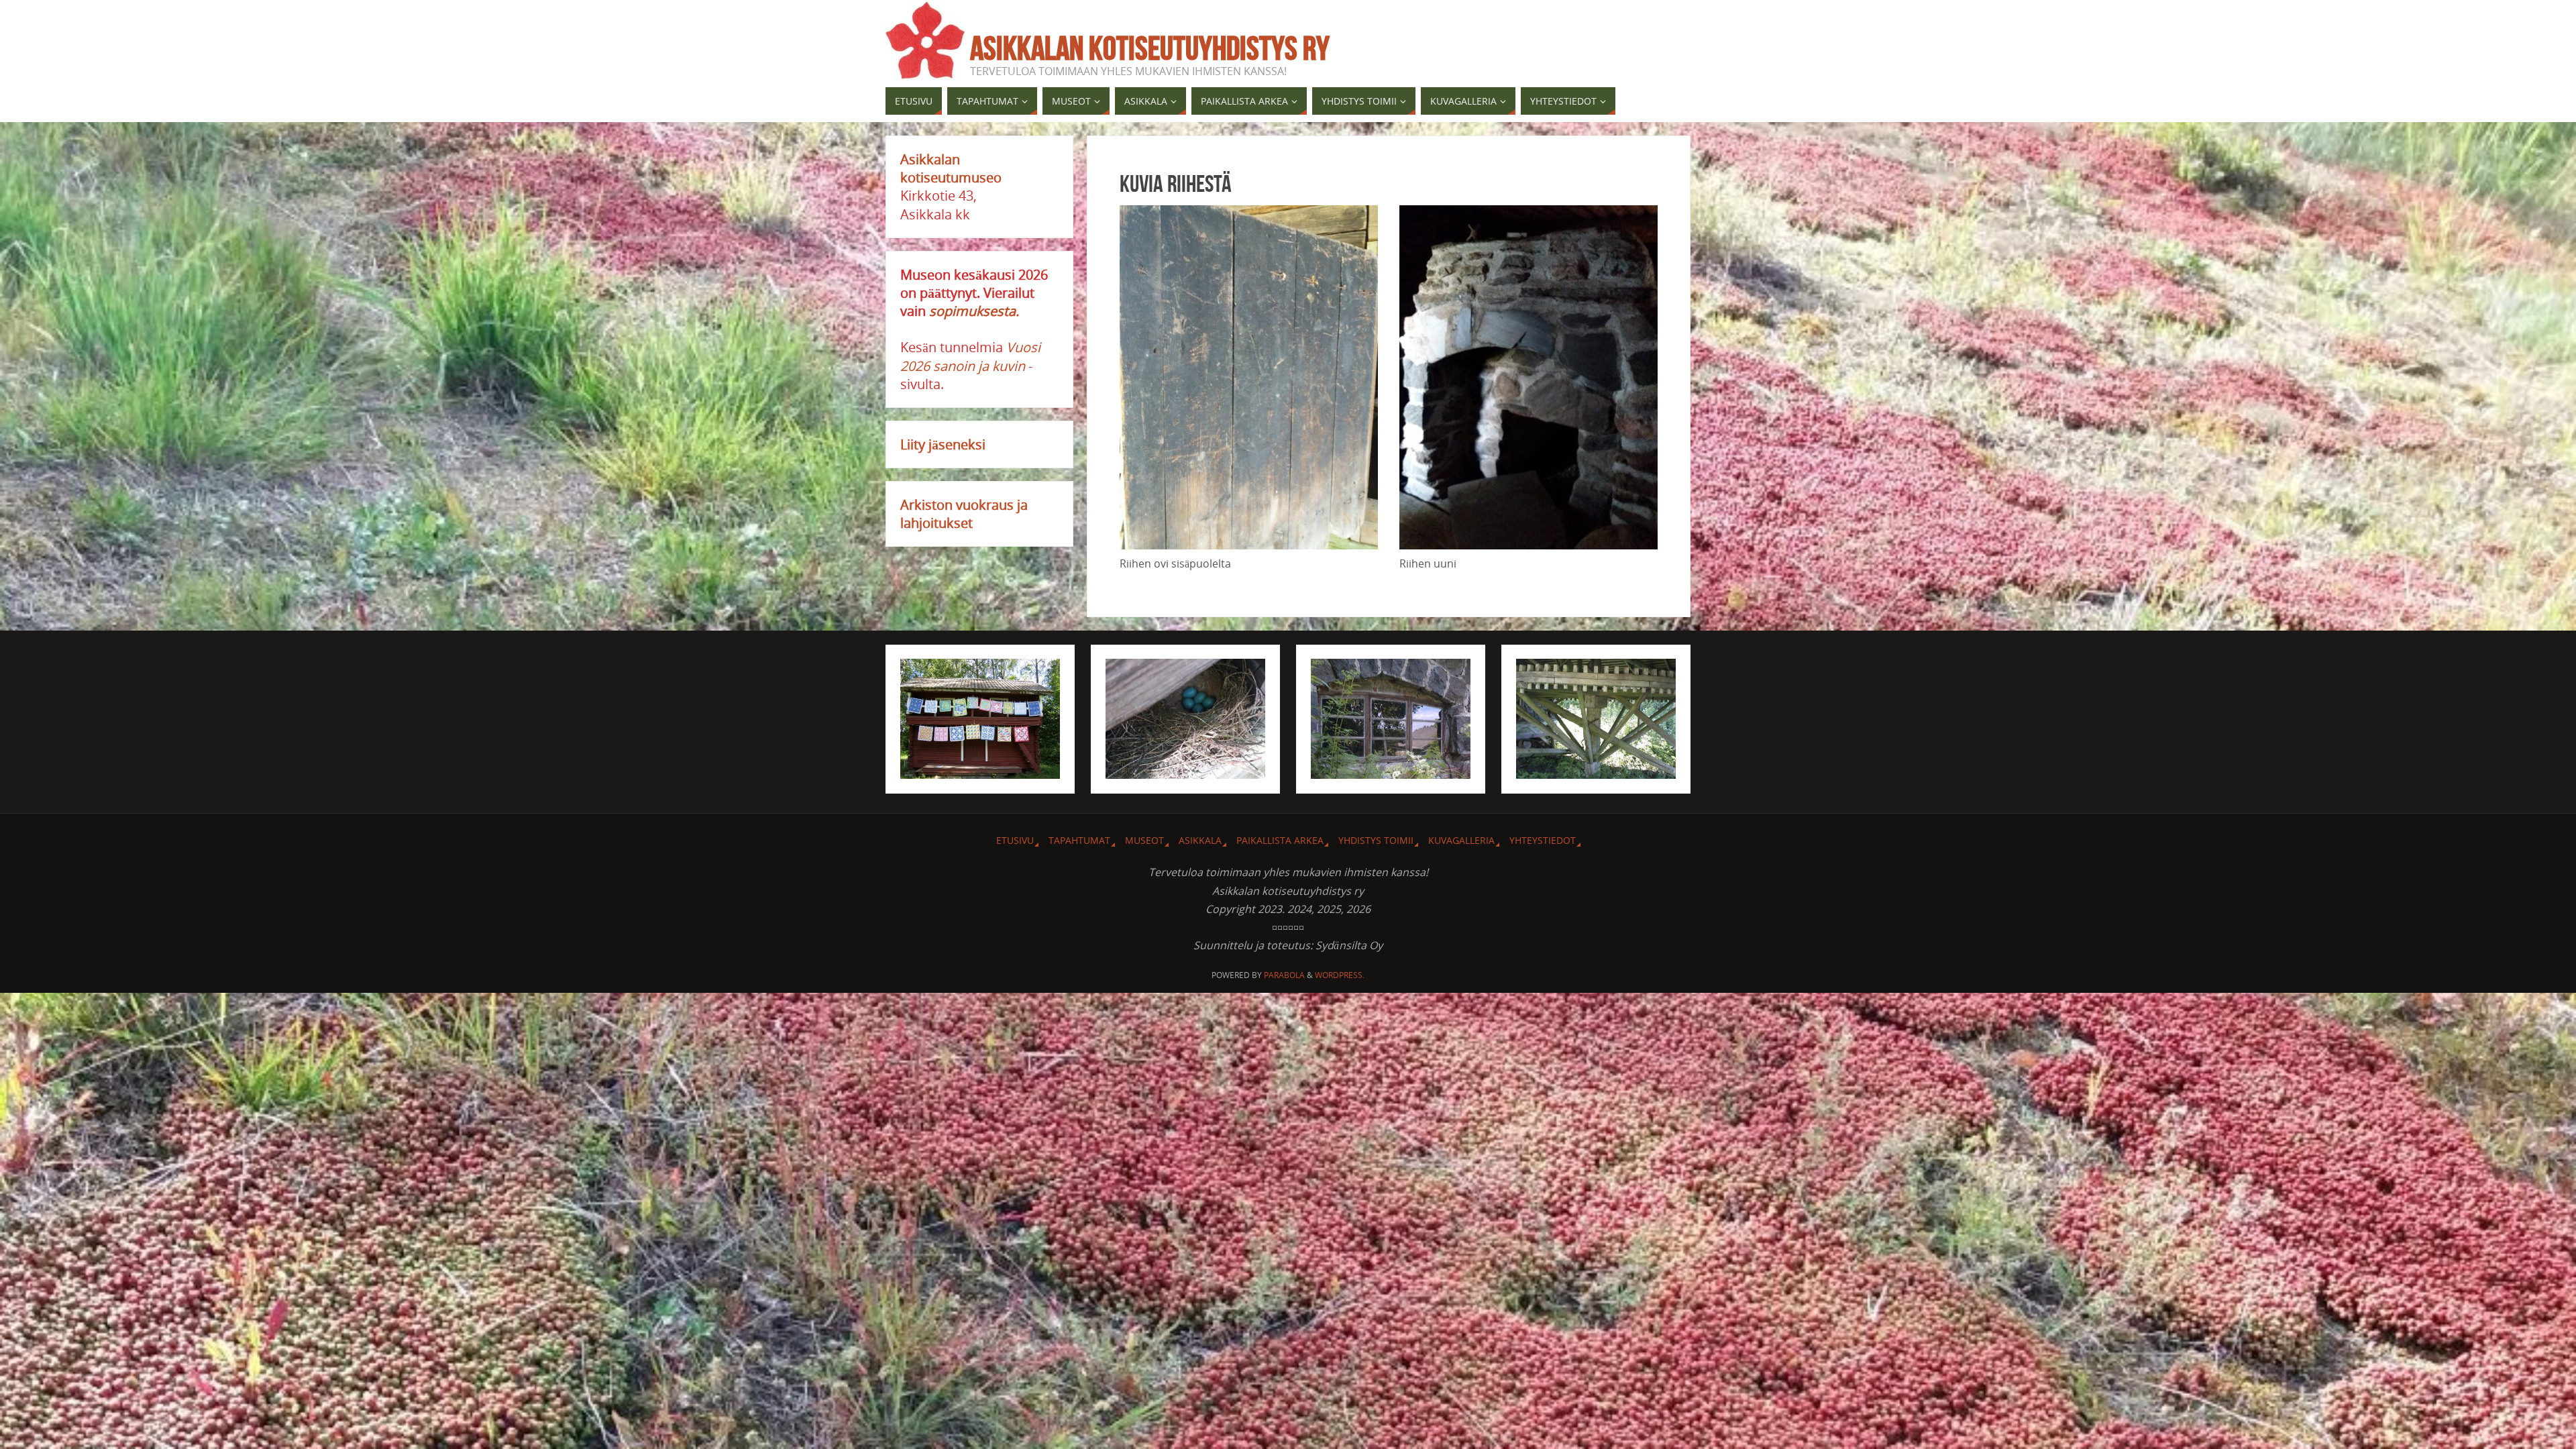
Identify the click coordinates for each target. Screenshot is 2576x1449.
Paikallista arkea (1280, 840)
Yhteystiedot (1543, 840)
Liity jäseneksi (943, 444)
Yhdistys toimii (1376, 840)
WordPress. (1340, 975)
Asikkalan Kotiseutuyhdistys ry (1150, 48)
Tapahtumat (1079, 840)
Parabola (1284, 975)
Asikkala (1200, 840)
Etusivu (1015, 840)
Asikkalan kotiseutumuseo (951, 168)
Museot (1144, 840)
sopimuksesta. (974, 311)
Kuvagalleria (1461, 840)
